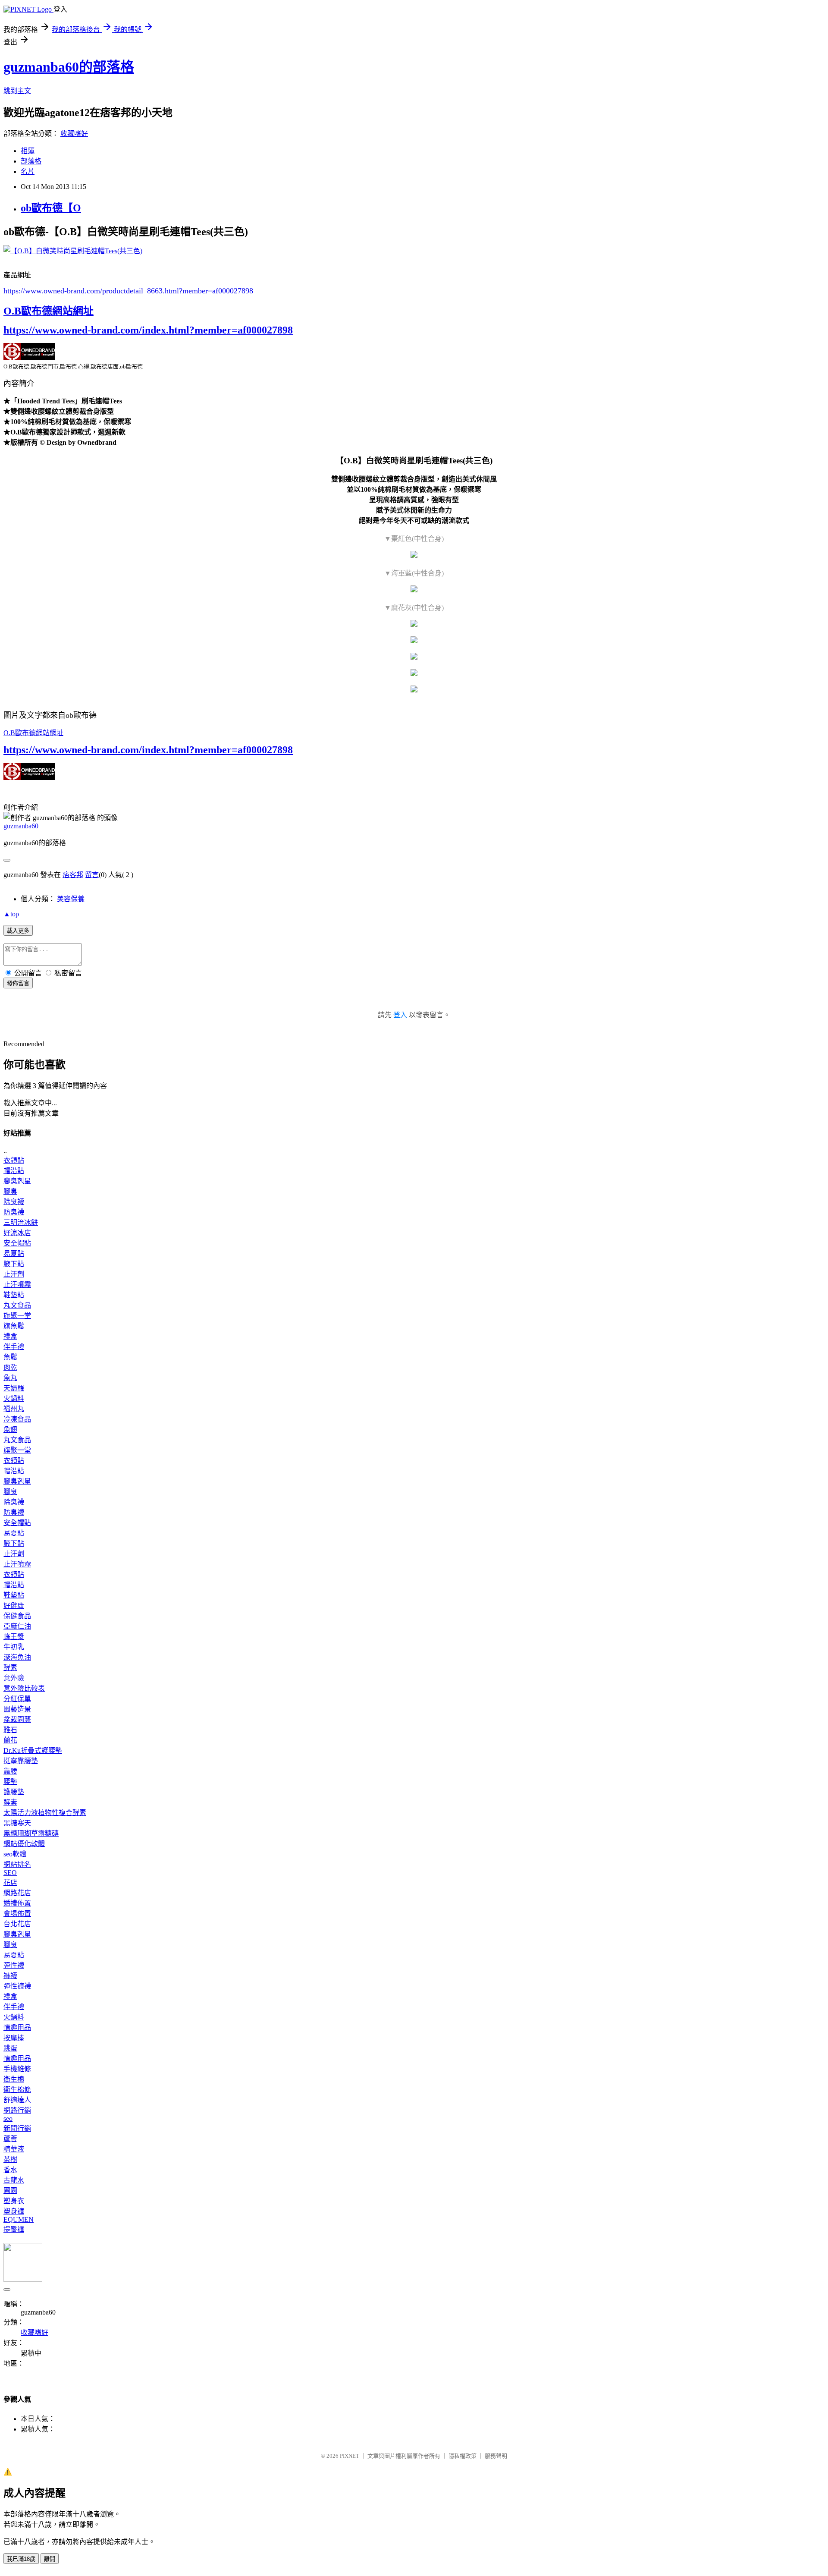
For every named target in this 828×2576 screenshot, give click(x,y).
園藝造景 (17, 1709)
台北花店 (17, 1924)
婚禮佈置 (17, 1903)
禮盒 (10, 1336)
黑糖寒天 (17, 1823)
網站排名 (17, 1864)
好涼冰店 (17, 1233)
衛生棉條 (17, 2090)
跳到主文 (17, 91)
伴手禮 (14, 1347)
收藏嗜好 (74, 134)
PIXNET (350, 2456)
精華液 (14, 2149)
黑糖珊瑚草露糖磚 (31, 1833)
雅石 (10, 1730)
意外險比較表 (24, 1688)
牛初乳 (14, 1647)
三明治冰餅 (21, 1222)
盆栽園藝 (17, 1719)
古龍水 (14, 2180)
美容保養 (71, 899)
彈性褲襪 (17, 1986)
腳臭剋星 (17, 1181)
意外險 (14, 1678)
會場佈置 (17, 1914)
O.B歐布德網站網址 (49, 311)
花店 (10, 1882)
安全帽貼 (17, 1243)
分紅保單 (17, 1699)
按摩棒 (14, 2038)
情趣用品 (17, 2027)
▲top (11, 914)
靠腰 (10, 1771)
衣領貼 (14, 1160)
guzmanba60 (21, 826)
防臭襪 (14, 1212)
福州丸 (14, 1409)
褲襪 (10, 1976)
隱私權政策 (463, 2456)
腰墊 (10, 1782)
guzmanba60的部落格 (69, 67)
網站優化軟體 (24, 1844)
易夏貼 (14, 1253)
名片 (28, 171)
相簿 (28, 151)
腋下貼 (14, 1264)
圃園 (10, 2191)
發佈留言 (18, 983)
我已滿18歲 (21, 2559)
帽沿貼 (14, 1171)
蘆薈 (10, 2139)
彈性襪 (14, 1965)
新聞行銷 (17, 2128)
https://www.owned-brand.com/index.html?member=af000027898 (148, 330)
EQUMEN (19, 2219)
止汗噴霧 (17, 1285)
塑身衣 (14, 2201)
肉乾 (10, 1367)
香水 (10, 2170)
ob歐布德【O (51, 208)
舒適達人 (17, 2100)
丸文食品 (17, 1305)
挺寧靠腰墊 (21, 1761)
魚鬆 (10, 1357)
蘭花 (10, 1740)
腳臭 (10, 1191)
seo (8, 2118)
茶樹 (10, 2159)
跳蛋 (10, 2048)
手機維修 (17, 2069)
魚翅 (10, 1430)
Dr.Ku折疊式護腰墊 (33, 1750)
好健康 (14, 1606)
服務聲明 (496, 2456)
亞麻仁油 (17, 1626)
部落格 (31, 161)
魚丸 (10, 1378)
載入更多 (18, 931)
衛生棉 (14, 2079)
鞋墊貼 (14, 1295)
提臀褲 (14, 2229)
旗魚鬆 (14, 1326)
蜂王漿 (14, 1637)
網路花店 (17, 1893)
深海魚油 (17, 1657)
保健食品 (17, 1616)
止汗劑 (14, 1274)
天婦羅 (14, 1388)
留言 (92, 875)
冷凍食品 (17, 1419)
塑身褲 (14, 2211)
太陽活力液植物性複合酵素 (45, 1813)
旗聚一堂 (17, 1316)
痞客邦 (73, 875)
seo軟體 (15, 1854)
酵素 (10, 1668)
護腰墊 (14, 1792)
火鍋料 (14, 1398)
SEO (10, 1873)
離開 (50, 2559)
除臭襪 (14, 1202)
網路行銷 (17, 2110)
